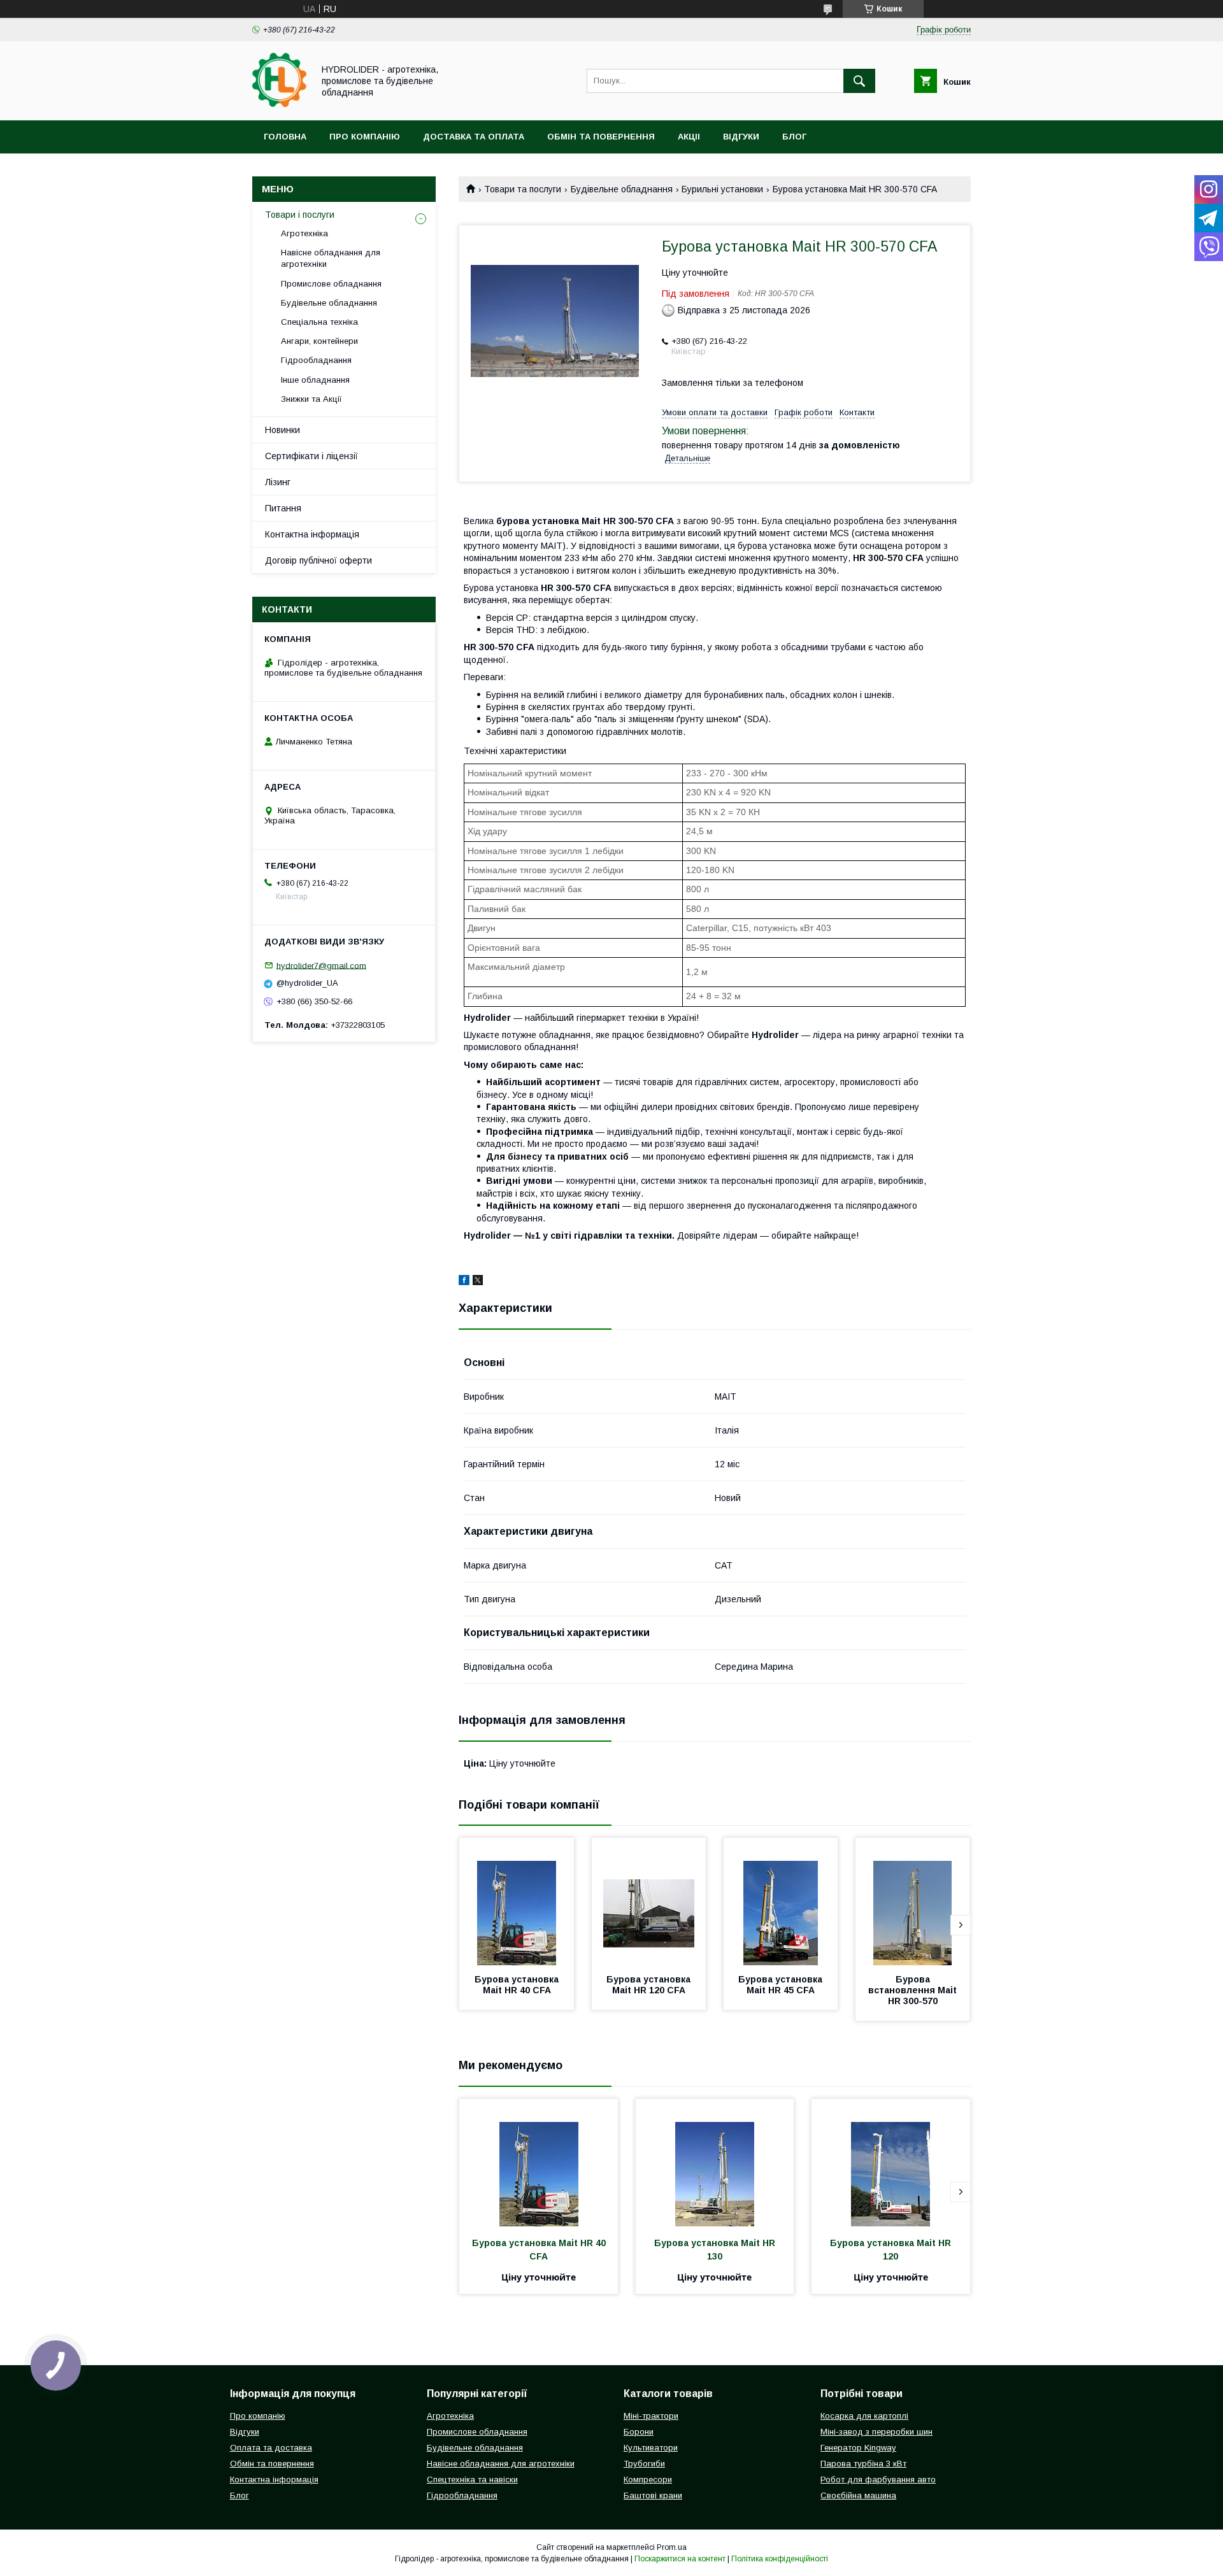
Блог (794, 137)
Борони (639, 2432)
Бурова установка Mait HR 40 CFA (518, 1985)
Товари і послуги (300, 215)
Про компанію (365, 137)
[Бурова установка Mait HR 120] (891, 2163)
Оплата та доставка (271, 2448)
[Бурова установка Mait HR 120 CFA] (649, 1902)
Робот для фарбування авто (878, 2480)
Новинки (283, 430)
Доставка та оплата (474, 137)
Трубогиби (644, 2464)
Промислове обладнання (331, 284)
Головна (285, 137)
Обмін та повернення (601, 137)
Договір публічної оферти (318, 560)
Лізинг (278, 482)
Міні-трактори (651, 2416)
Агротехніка (304, 233)
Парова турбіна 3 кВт (863, 2464)
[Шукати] (859, 81)
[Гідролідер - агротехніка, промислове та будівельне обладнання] (279, 104)
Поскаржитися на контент (680, 2559)
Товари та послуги (523, 189)
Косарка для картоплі (864, 2416)
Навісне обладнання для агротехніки (331, 258)
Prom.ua (672, 2547)
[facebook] (464, 1282)
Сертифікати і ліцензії (311, 456)
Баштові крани (653, 2495)
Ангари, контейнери (319, 341)
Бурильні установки (722, 189)
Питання (283, 508)
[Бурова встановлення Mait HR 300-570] (913, 1902)
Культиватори (651, 2448)
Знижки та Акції (311, 399)
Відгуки (741, 137)
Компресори (648, 2480)
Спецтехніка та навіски (472, 2480)
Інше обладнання (315, 380)
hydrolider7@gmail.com (321, 965)
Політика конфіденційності (780, 2559)
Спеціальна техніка (319, 322)
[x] (478, 1282)
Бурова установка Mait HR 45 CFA (782, 1985)
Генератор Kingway (858, 2448)
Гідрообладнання (316, 360)
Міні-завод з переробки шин (876, 2432)
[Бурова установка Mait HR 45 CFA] (781, 1902)
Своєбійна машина (858, 2495)
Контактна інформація (312, 534)
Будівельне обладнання (622, 189)
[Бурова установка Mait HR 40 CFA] (517, 1902)
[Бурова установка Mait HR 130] (715, 2163)
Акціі (689, 137)
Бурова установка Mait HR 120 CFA (650, 1985)
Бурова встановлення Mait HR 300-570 (914, 1990)
